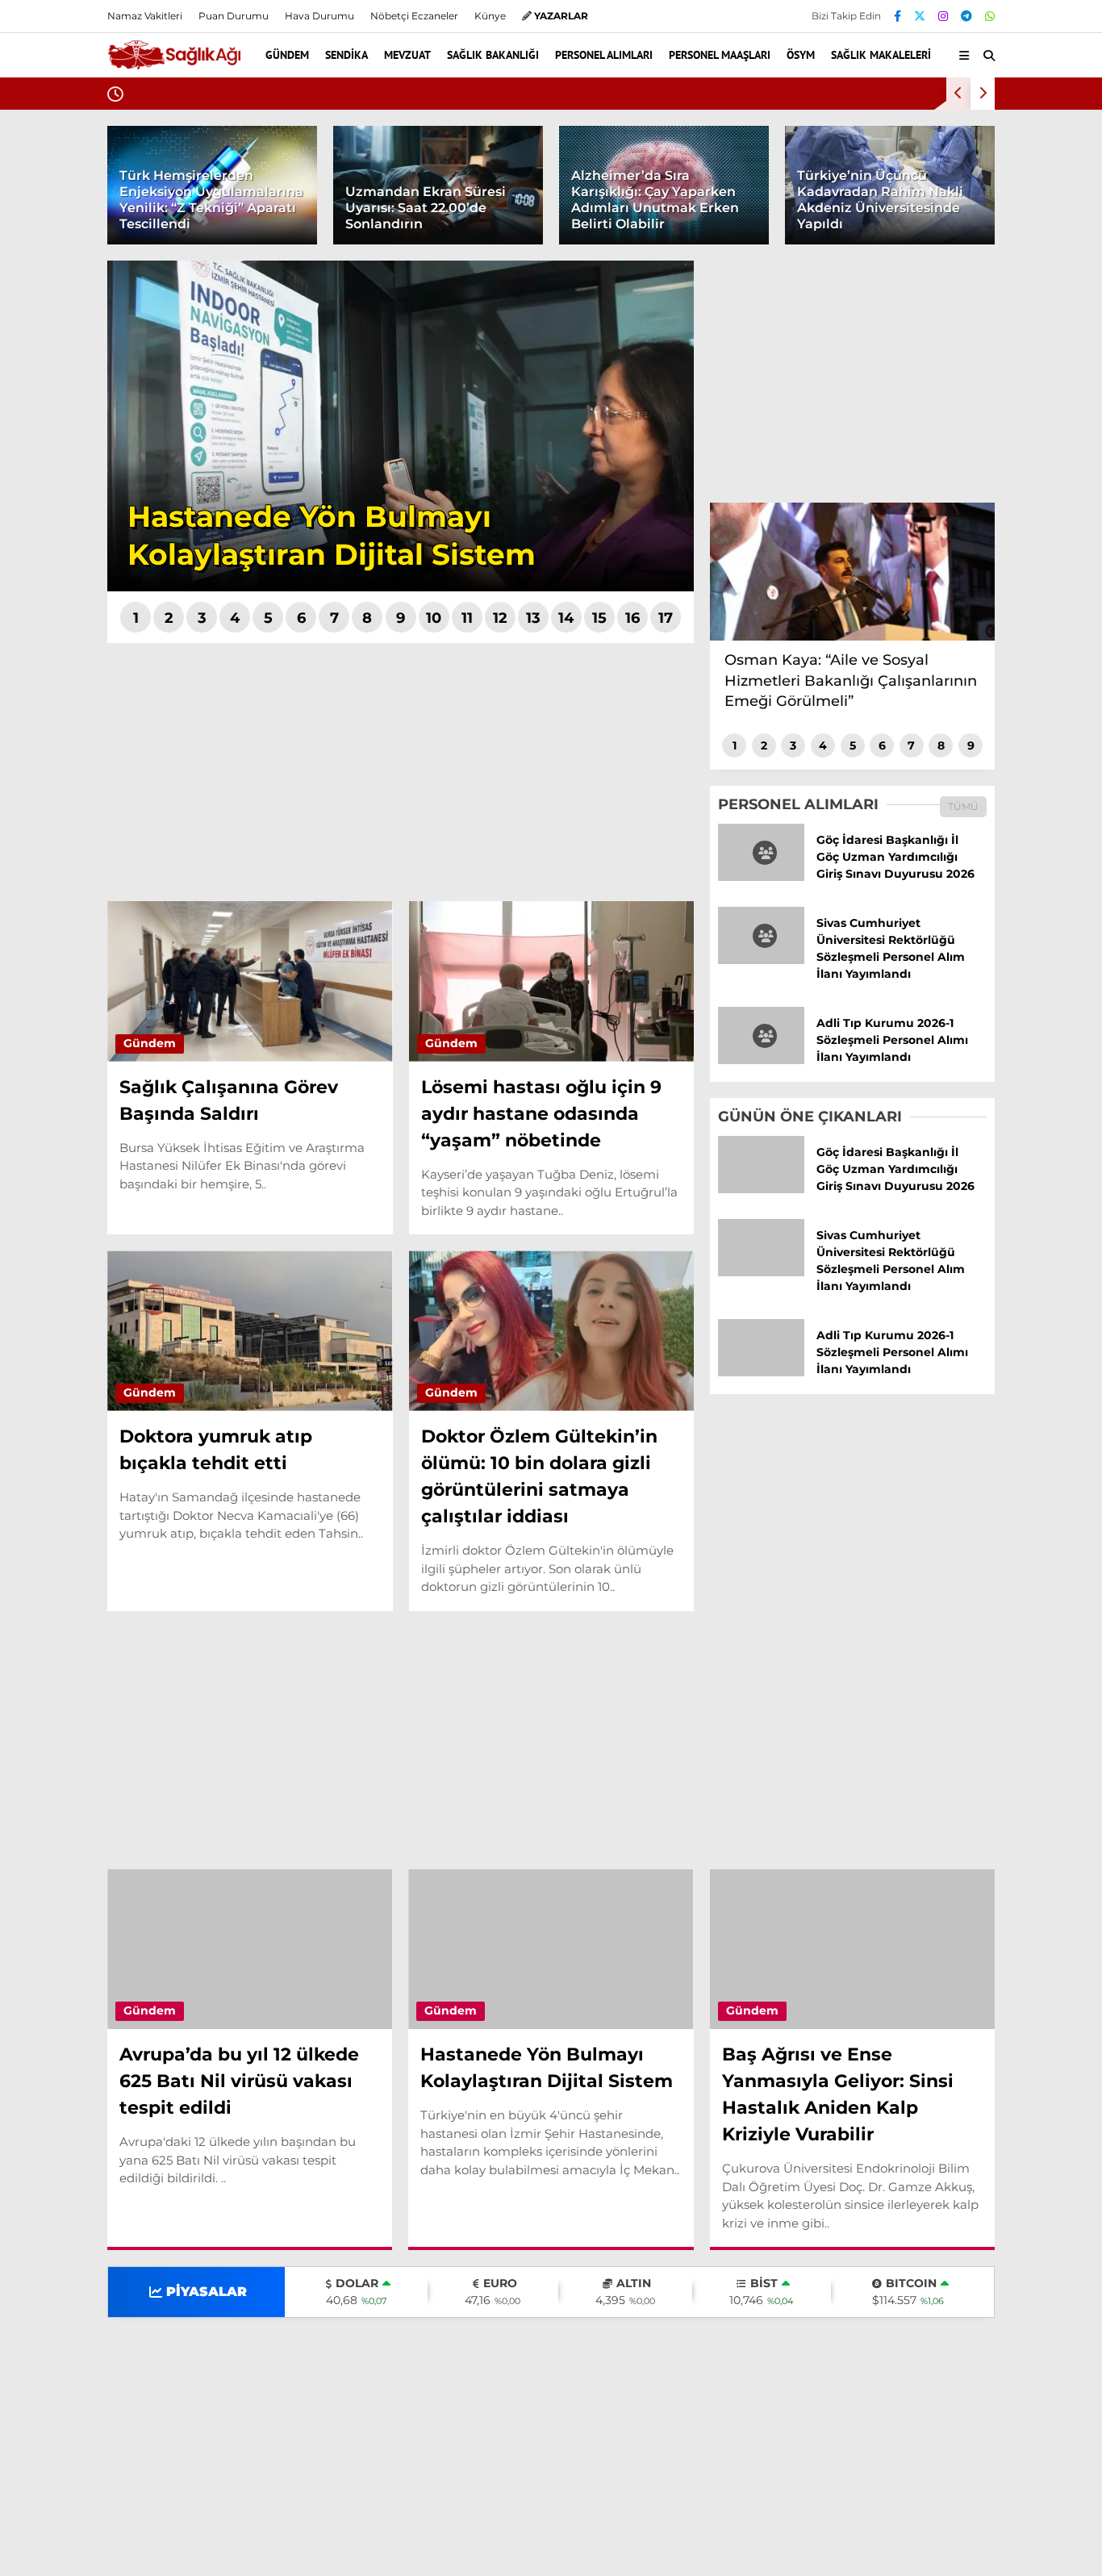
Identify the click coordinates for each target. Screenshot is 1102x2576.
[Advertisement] (401, 772)
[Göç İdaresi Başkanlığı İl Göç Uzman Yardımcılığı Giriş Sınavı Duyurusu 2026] (761, 877)
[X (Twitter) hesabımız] (1001, 778)
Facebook (1005, 733)
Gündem (943, 165)
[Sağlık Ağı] (174, 63)
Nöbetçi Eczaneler (983, 457)
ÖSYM (935, 359)
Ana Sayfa (960, 90)
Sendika (941, 198)
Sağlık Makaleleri (967, 392)
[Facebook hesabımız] (897, 16)
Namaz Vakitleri (979, 525)
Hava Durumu (967, 491)
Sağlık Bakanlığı (964, 263)
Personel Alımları (968, 295)
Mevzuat (942, 230)
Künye (490, 16)
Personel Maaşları (969, 327)
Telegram (1008, 868)
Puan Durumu (971, 559)
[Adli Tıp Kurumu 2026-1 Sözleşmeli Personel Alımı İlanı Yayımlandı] (761, 1060)
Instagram (1007, 823)
